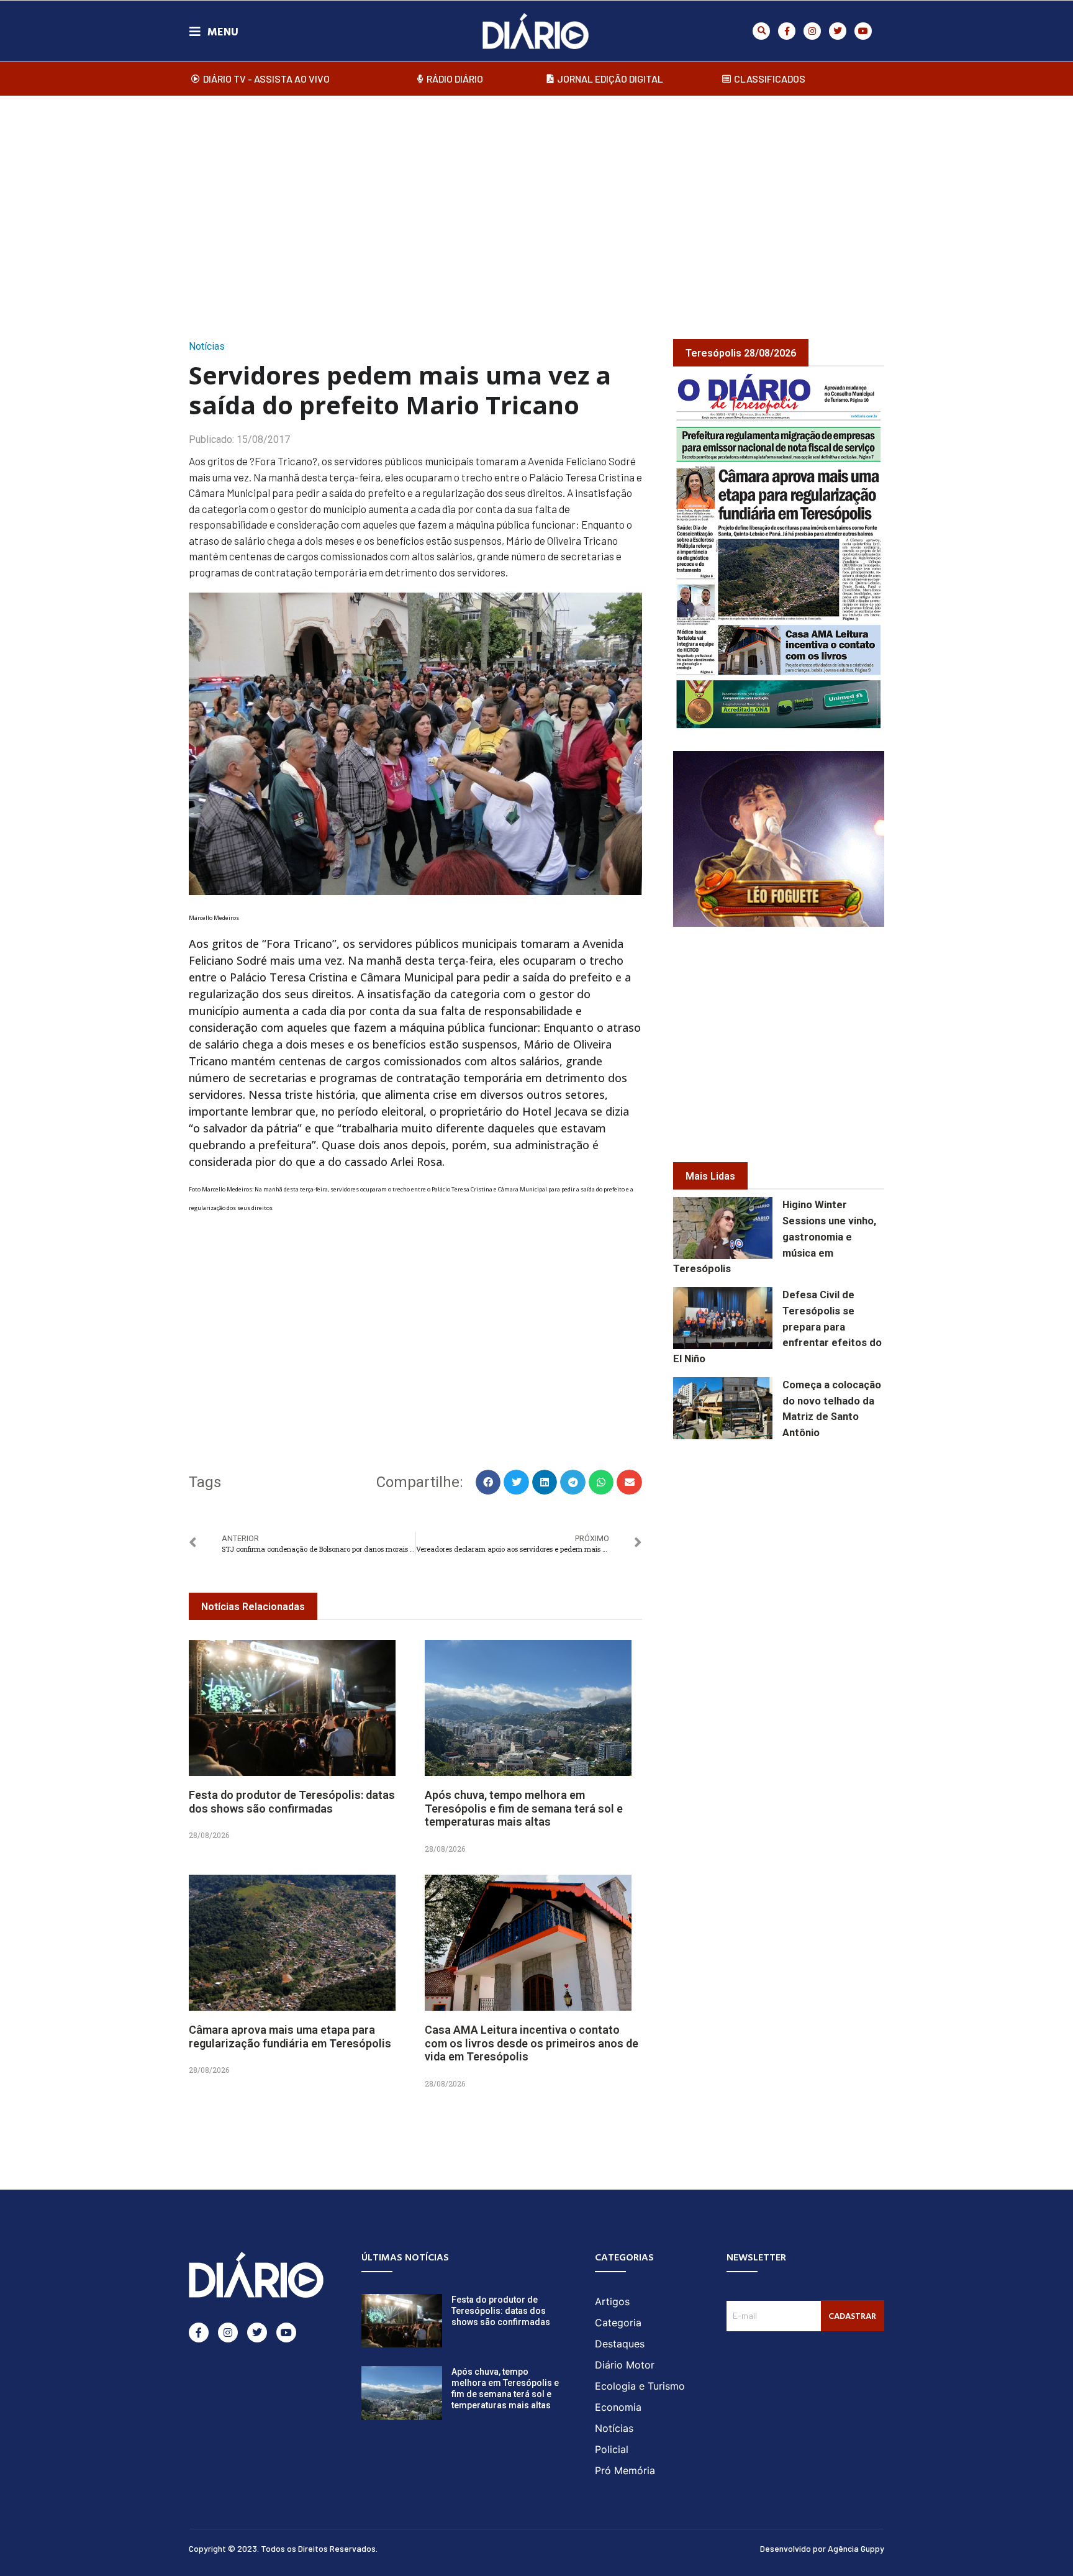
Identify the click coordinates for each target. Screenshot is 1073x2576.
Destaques (620, 2344)
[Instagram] (812, 31)
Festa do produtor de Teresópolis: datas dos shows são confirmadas (292, 1802)
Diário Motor (625, 2365)
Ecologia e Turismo (640, 2386)
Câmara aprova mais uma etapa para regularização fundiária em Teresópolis (290, 2037)
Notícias (207, 346)
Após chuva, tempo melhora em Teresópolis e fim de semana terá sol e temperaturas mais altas (524, 1808)
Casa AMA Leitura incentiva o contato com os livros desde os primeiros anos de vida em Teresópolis (532, 2043)
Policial (612, 2449)
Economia (618, 2407)
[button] (761, 31)
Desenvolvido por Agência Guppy (822, 2548)
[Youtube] (863, 31)
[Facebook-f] (787, 31)
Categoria (618, 2323)
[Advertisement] (536, 204)
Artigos (612, 2301)
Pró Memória (625, 2470)
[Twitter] (838, 31)
